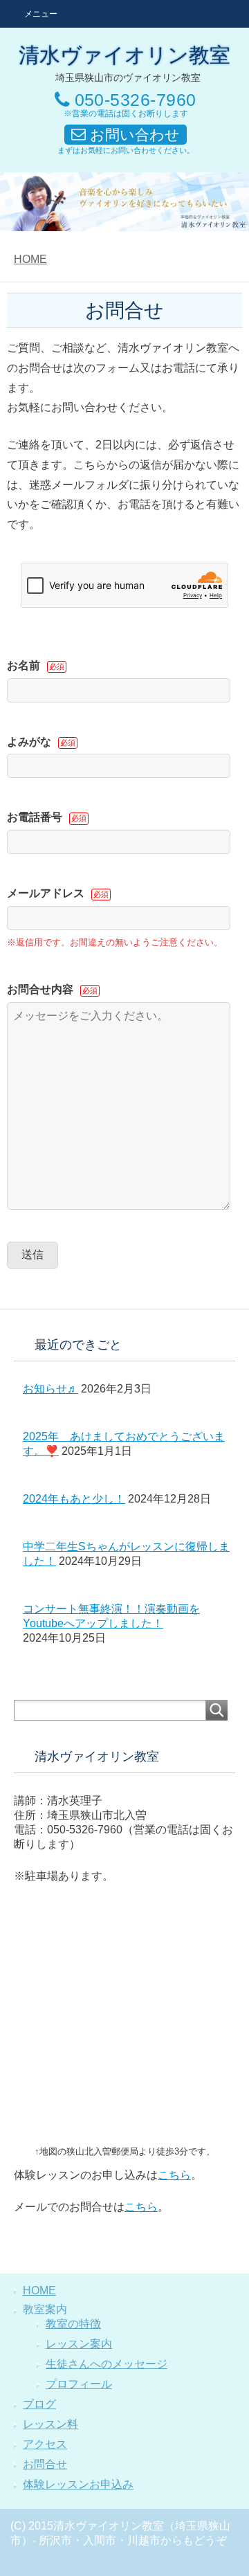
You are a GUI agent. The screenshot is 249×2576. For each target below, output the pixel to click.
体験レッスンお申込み (78, 2484)
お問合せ (45, 2464)
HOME (30, 259)
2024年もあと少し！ (74, 1499)
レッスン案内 (79, 2344)
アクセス (45, 2444)
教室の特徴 (73, 2324)
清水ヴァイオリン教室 (124, 55)
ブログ (39, 2404)
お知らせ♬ (50, 1389)
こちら (174, 2175)
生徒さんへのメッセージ (107, 2364)
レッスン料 (50, 2424)
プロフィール (79, 2384)
